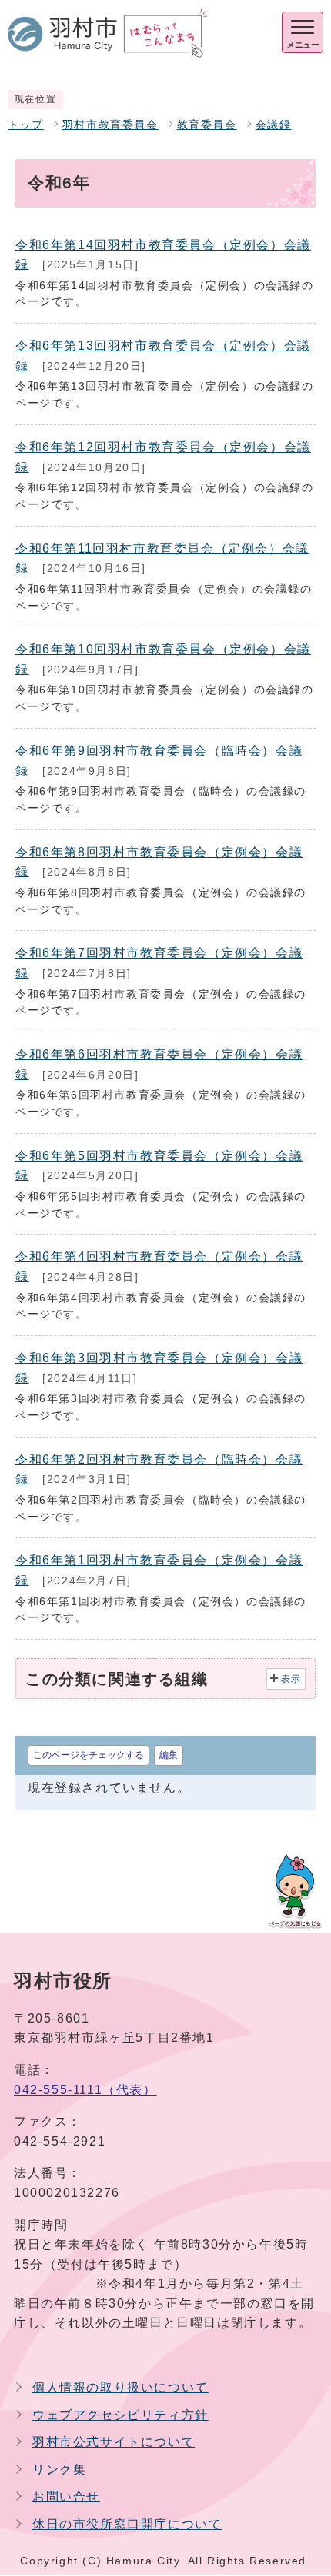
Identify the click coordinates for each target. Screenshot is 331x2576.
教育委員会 (207, 125)
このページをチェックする (89, 1755)
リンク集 (59, 2470)
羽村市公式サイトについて (114, 2442)
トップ (26, 125)
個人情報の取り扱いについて (120, 2387)
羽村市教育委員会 (110, 125)
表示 (291, 1679)
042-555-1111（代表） (85, 2090)
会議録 (274, 125)
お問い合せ (66, 2496)
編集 (169, 1755)
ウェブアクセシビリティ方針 (120, 2415)
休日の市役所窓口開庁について (127, 2524)
